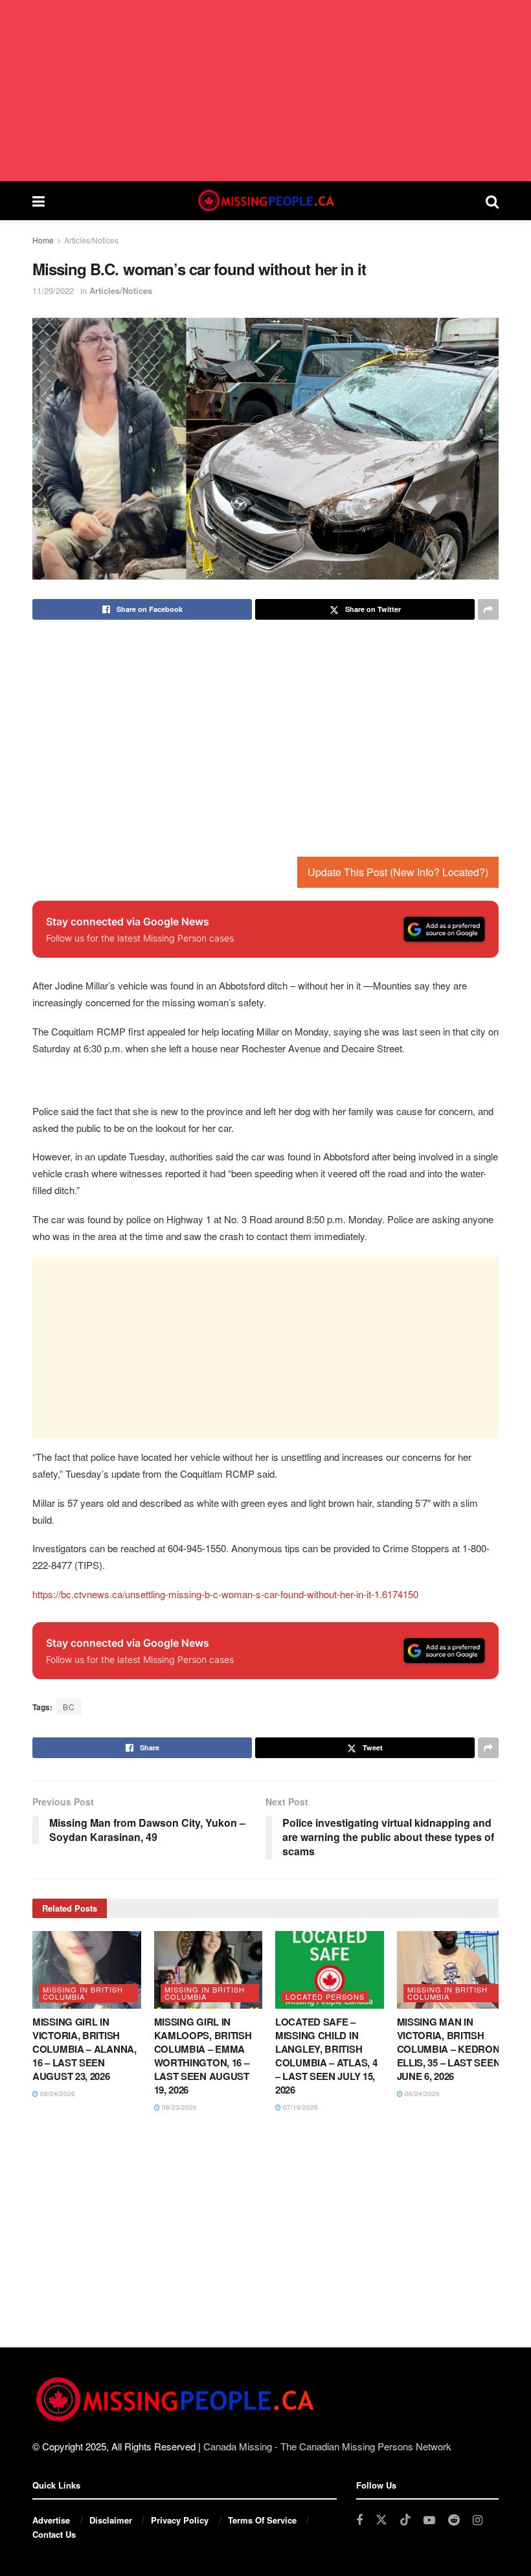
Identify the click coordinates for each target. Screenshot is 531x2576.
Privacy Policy (180, 2520)
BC (69, 1707)
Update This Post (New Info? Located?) (398, 872)
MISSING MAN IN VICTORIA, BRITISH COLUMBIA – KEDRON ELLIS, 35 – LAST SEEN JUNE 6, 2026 (449, 2049)
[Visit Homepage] (265, 201)
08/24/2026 (57, 2094)
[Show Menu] (39, 201)
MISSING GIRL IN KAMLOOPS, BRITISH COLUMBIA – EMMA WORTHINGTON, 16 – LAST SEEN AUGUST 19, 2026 (203, 2056)
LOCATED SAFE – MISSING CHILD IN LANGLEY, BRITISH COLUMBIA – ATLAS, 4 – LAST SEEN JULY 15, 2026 (326, 2056)
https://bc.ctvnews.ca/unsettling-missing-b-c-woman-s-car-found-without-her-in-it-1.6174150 (225, 1594)
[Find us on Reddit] (454, 2520)
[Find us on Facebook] (359, 2520)
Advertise (51, 2520)
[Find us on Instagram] (478, 2520)
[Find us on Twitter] (381, 2520)
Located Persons (325, 1996)
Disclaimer (111, 2520)
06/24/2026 (421, 2094)
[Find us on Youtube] (429, 2520)
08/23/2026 (178, 2107)
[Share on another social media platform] (488, 609)
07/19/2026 (299, 2107)
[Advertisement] (265, 91)
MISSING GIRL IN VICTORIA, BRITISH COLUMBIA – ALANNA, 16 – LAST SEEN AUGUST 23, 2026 (85, 2049)
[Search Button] (492, 201)
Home (43, 240)
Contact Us (54, 2534)
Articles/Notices (91, 240)
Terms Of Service (262, 2520)
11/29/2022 (53, 290)
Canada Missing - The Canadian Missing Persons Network (327, 2446)
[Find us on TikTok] (405, 2520)
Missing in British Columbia (83, 1993)
